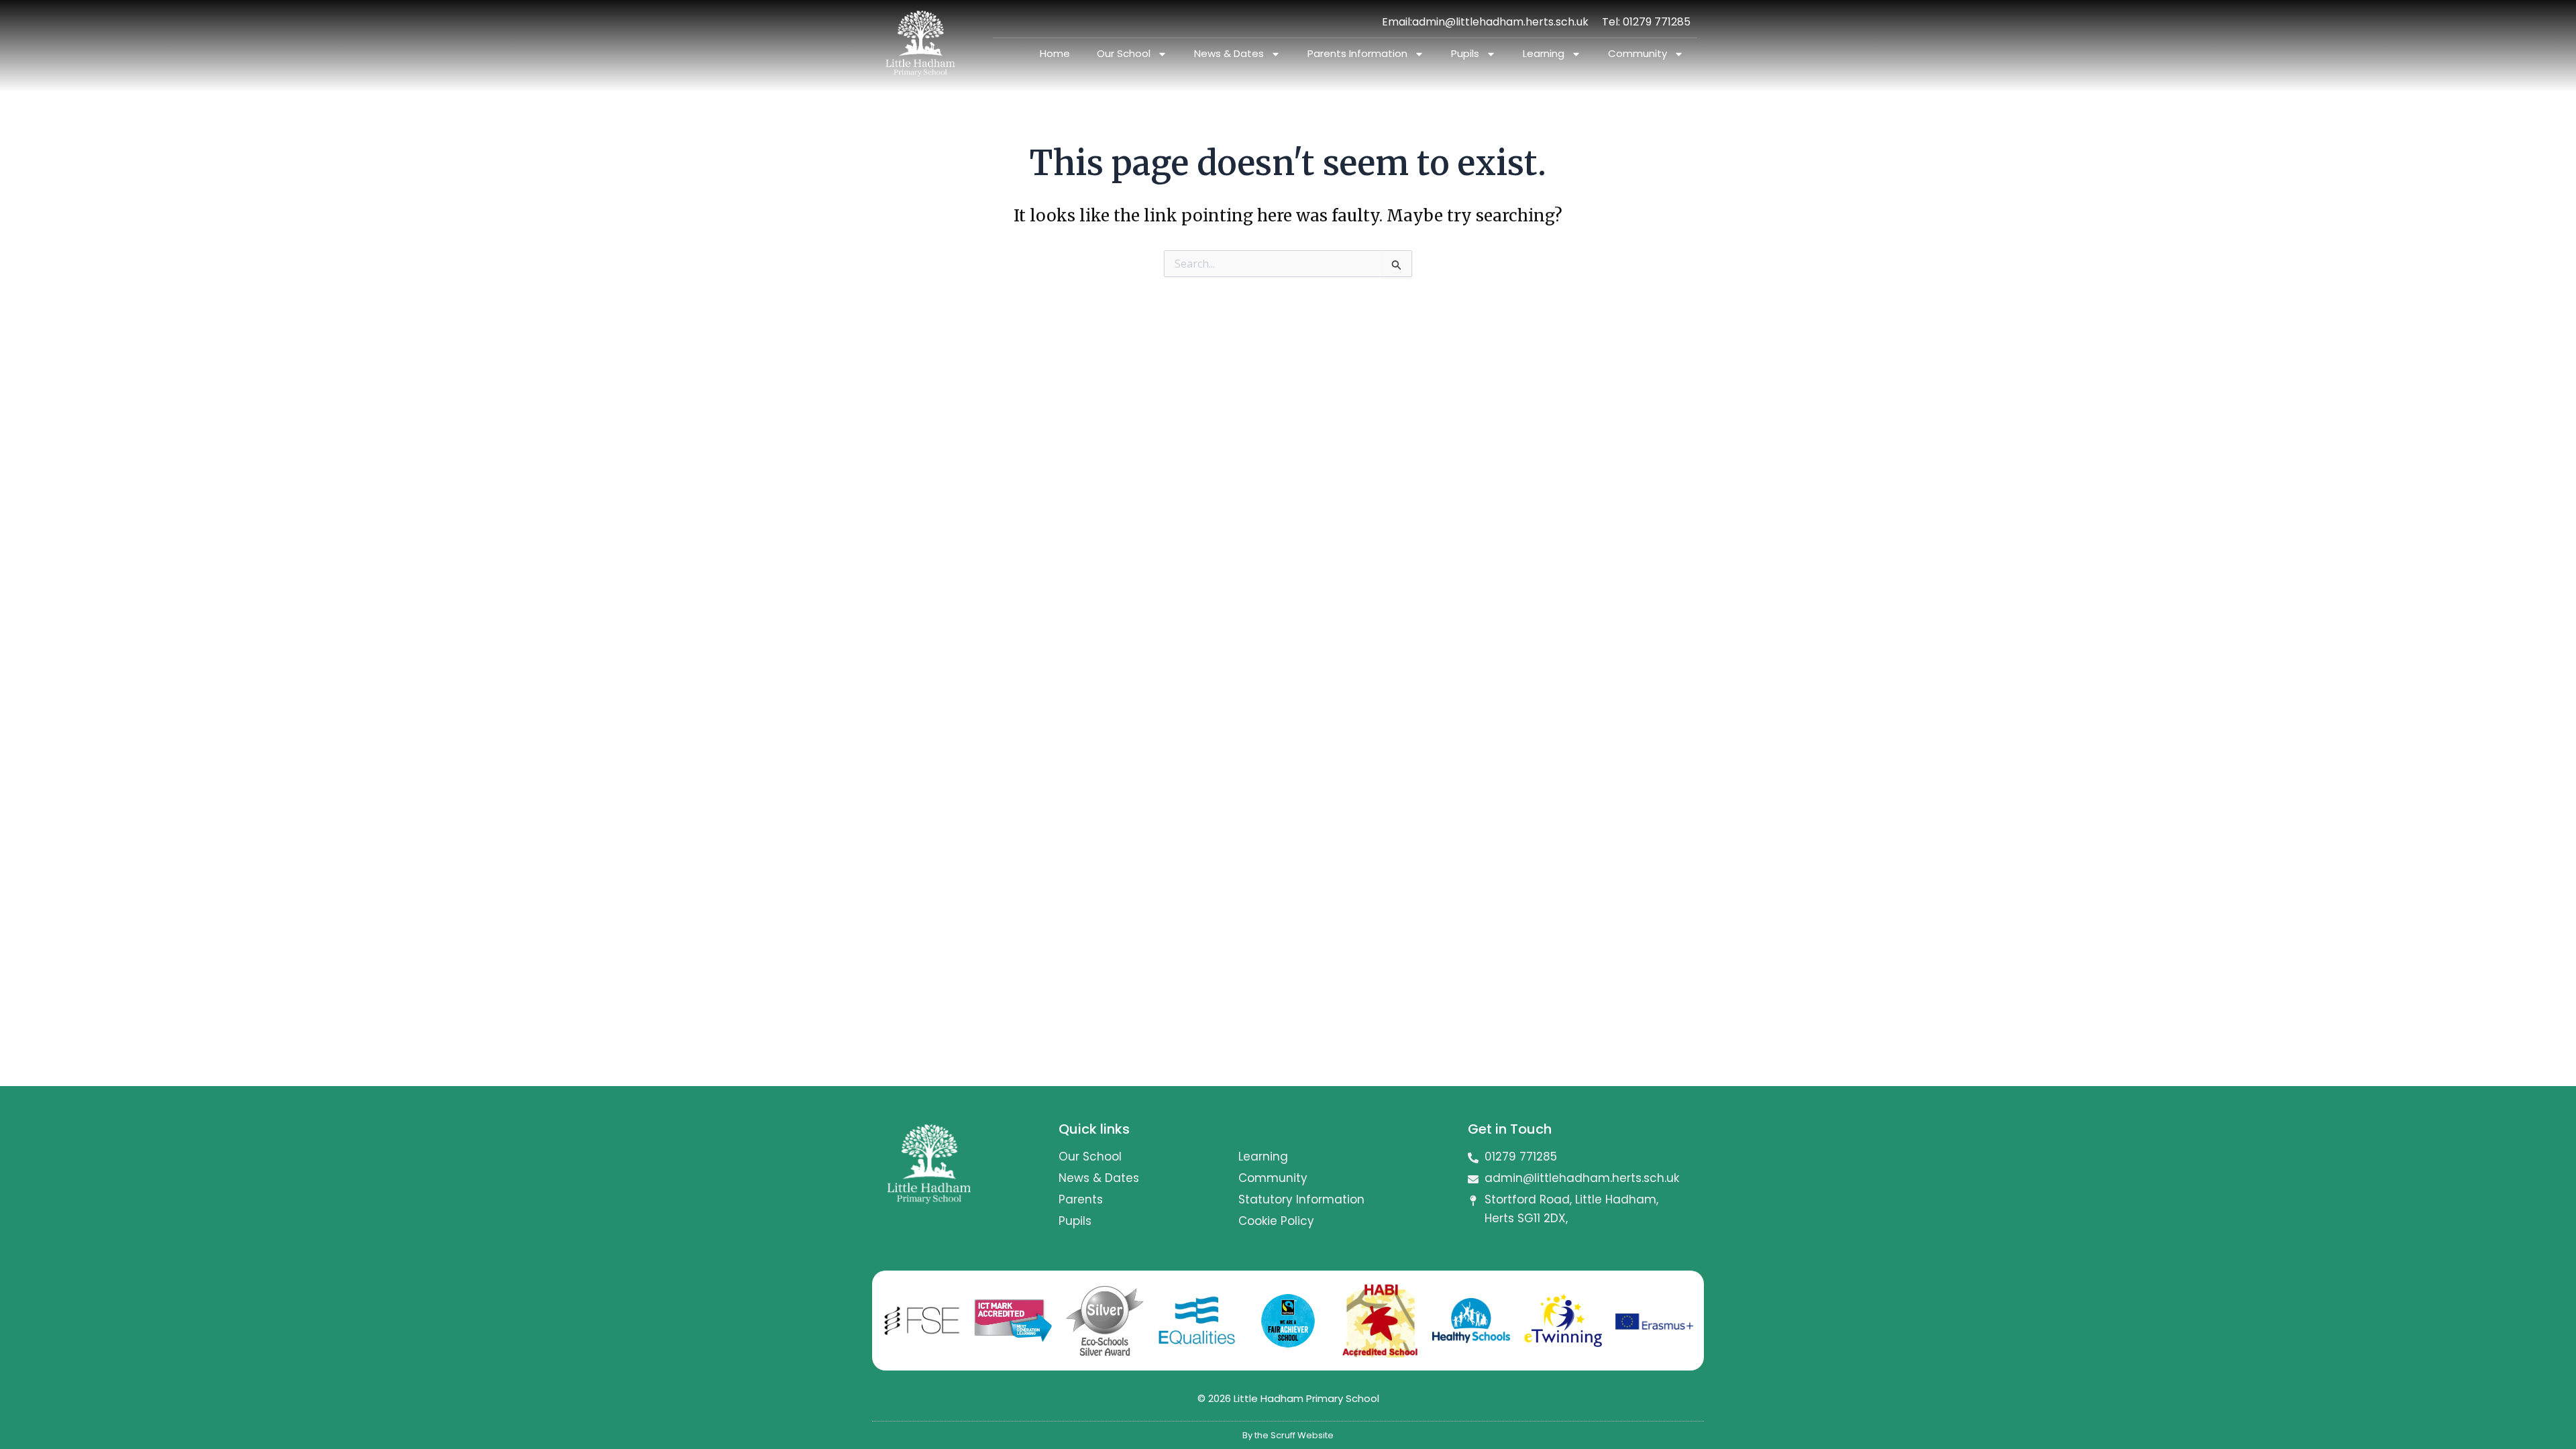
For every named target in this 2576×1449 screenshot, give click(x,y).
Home (1055, 53)
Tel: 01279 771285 (1646, 22)
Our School (1124, 53)
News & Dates (1229, 53)
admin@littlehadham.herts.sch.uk (1500, 22)
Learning (1544, 53)
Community (1638, 53)
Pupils (1465, 53)
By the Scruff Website (1288, 1435)
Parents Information (1357, 53)
